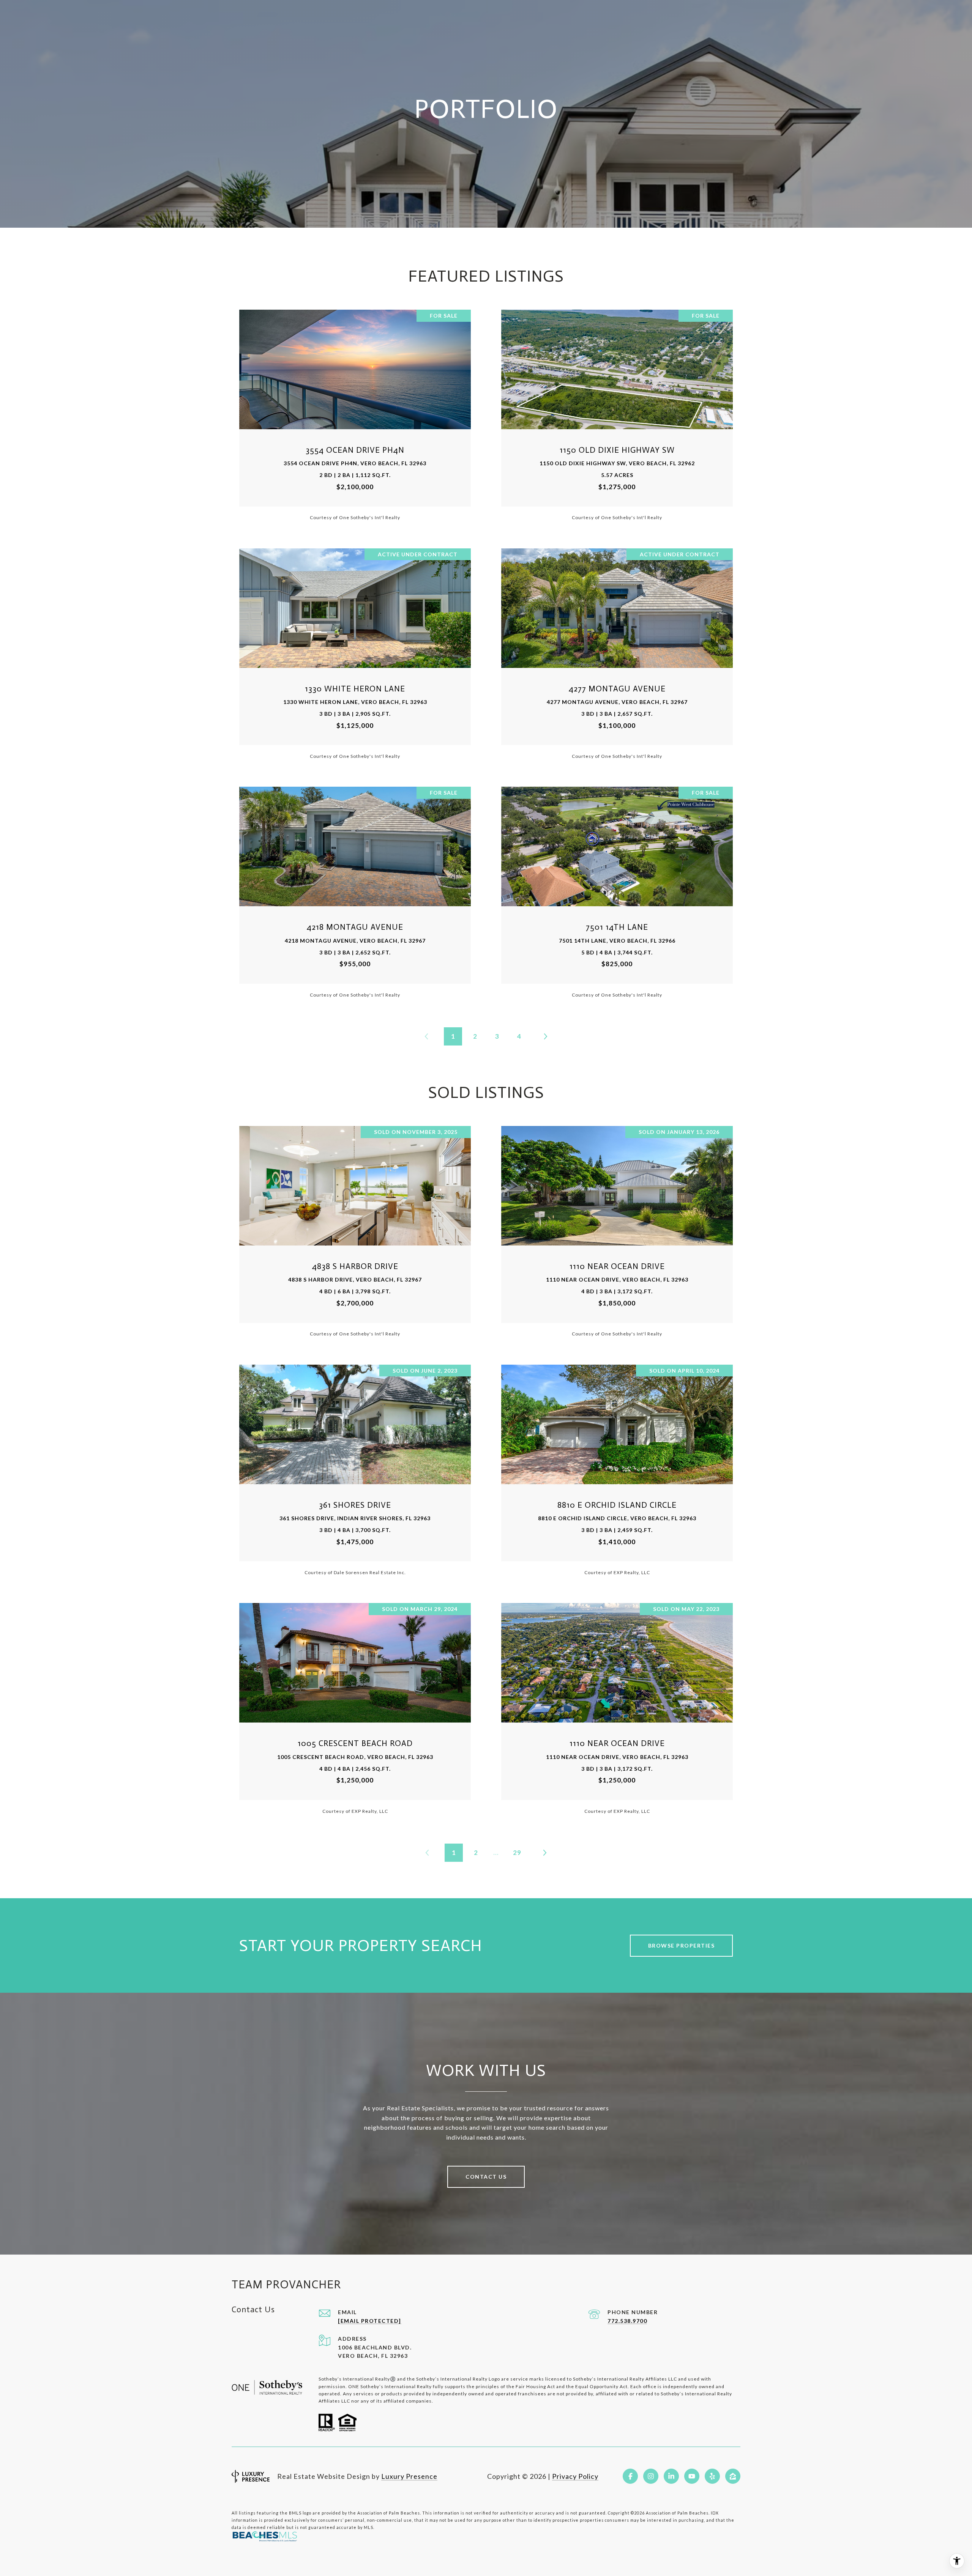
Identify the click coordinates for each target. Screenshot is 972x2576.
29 (517, 1852)
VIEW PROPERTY (355, 415)
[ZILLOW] (733, 2476)
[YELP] (712, 2476)
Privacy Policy (575, 2476)
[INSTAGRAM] (651, 2476)
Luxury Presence (409, 2476)
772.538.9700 (627, 2321)
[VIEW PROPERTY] (355, 408)
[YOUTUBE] (692, 2476)
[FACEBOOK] (630, 2476)
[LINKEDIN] (671, 2476)
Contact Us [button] (486, 2177)
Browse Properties (682, 1945)
